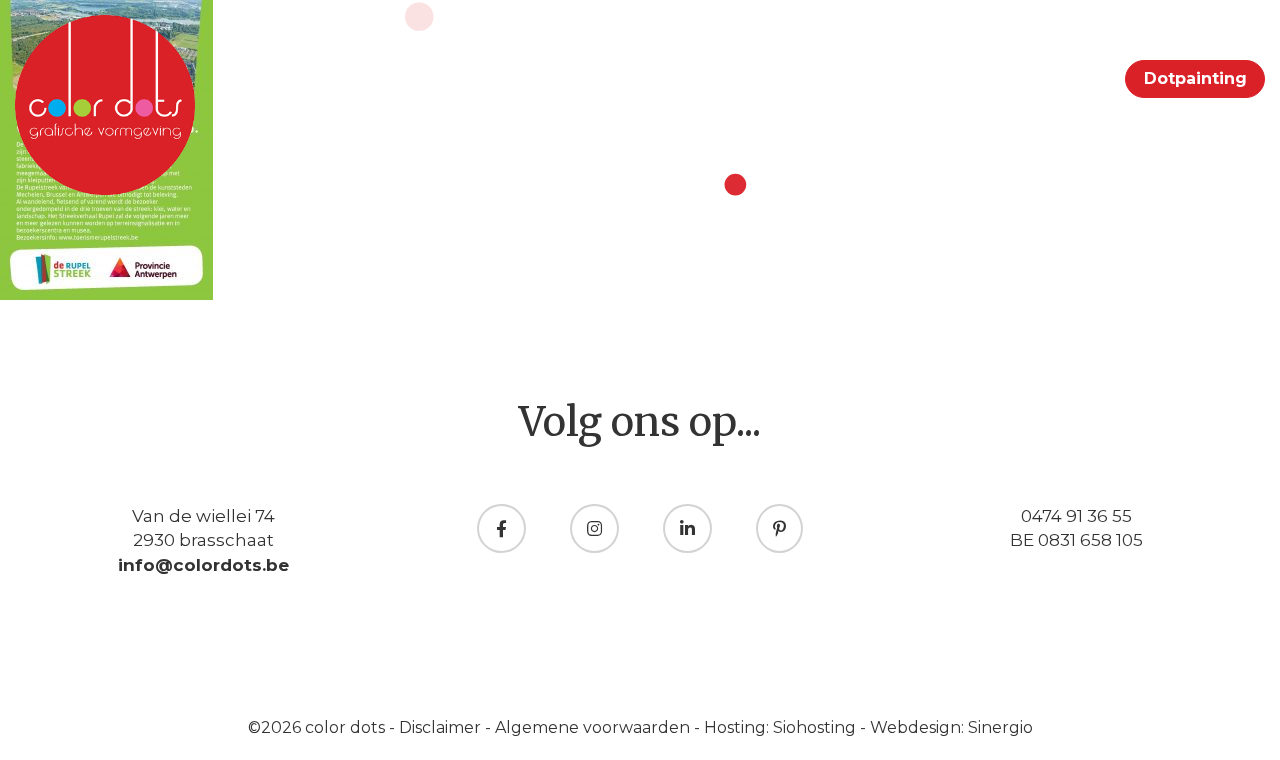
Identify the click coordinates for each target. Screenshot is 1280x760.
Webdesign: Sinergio (951, 727)
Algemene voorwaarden (594, 727)
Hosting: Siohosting (782, 727)
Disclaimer (442, 727)
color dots (347, 727)
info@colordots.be (203, 565)
